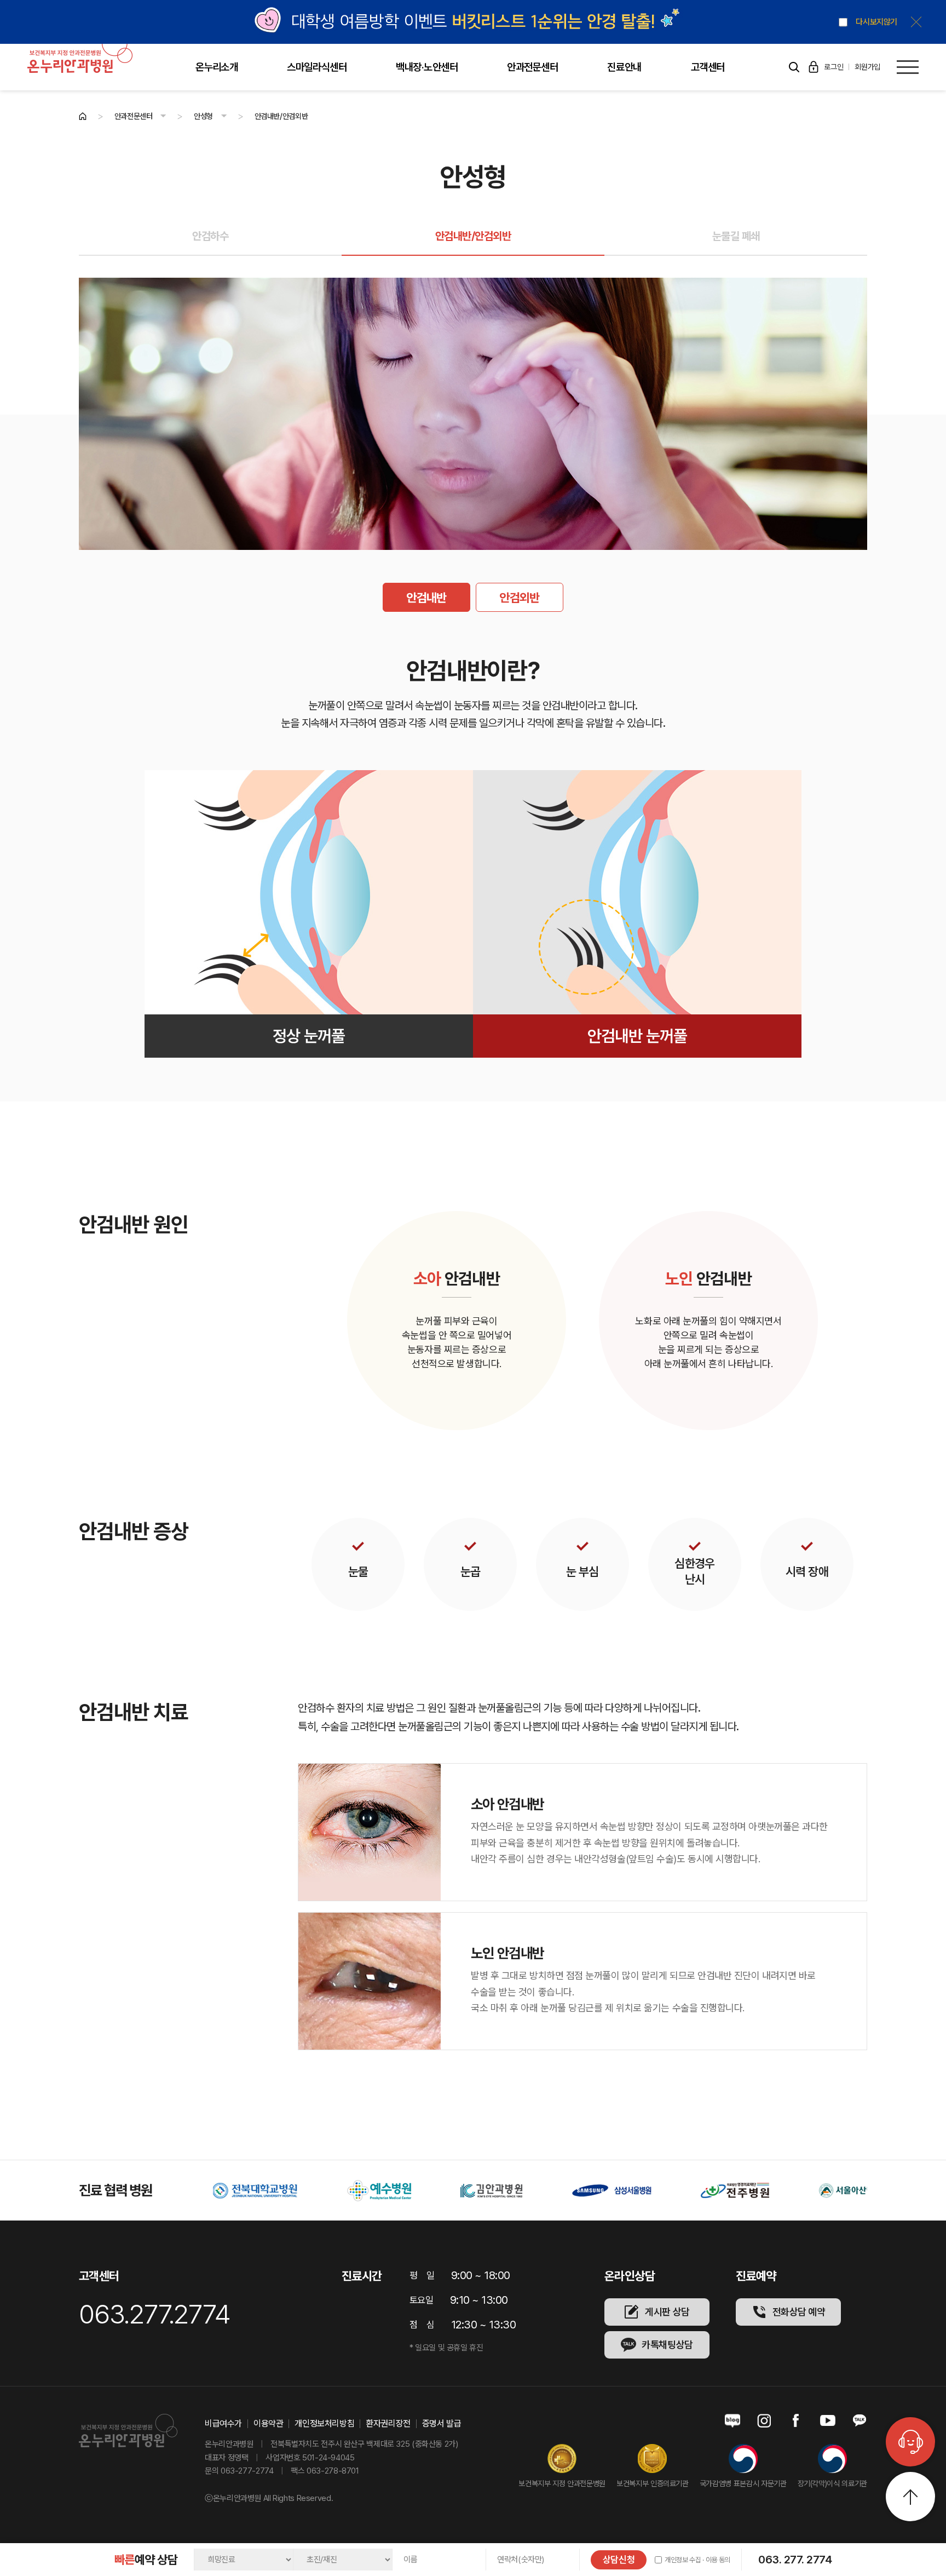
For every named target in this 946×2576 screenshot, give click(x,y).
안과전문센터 (532, 67)
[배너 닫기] (916, 22)
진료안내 (624, 67)
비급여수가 (223, 2424)
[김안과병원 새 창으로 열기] (368, 2191)
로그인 (833, 67)
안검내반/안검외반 (473, 236)
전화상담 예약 (799, 2312)
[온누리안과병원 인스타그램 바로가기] (764, 2421)
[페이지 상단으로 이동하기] (910, 2497)
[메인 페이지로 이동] (83, 116)
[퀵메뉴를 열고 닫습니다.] (910, 2442)
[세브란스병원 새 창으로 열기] (845, 2191)
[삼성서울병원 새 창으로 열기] (488, 2191)
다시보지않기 (876, 22)
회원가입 (867, 67)
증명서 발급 (442, 2424)
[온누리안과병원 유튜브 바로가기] (828, 2421)
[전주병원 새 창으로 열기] (611, 2191)
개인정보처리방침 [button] (324, 2424)
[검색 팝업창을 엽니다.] (794, 67)
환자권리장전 (388, 2424)
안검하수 (210, 236)
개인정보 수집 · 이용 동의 (697, 2560)
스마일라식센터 (317, 67)
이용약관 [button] (268, 2424)
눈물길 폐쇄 (736, 236)
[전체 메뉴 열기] (908, 67)
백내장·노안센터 (427, 67)
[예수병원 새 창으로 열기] (255, 2191)
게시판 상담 (667, 2312)
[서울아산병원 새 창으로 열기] (726, 2191)
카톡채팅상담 (667, 2345)
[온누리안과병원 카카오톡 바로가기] (860, 2421)
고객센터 (708, 67)
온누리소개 (217, 67)
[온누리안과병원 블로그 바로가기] (732, 2421)
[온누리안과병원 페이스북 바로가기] (796, 2421)
